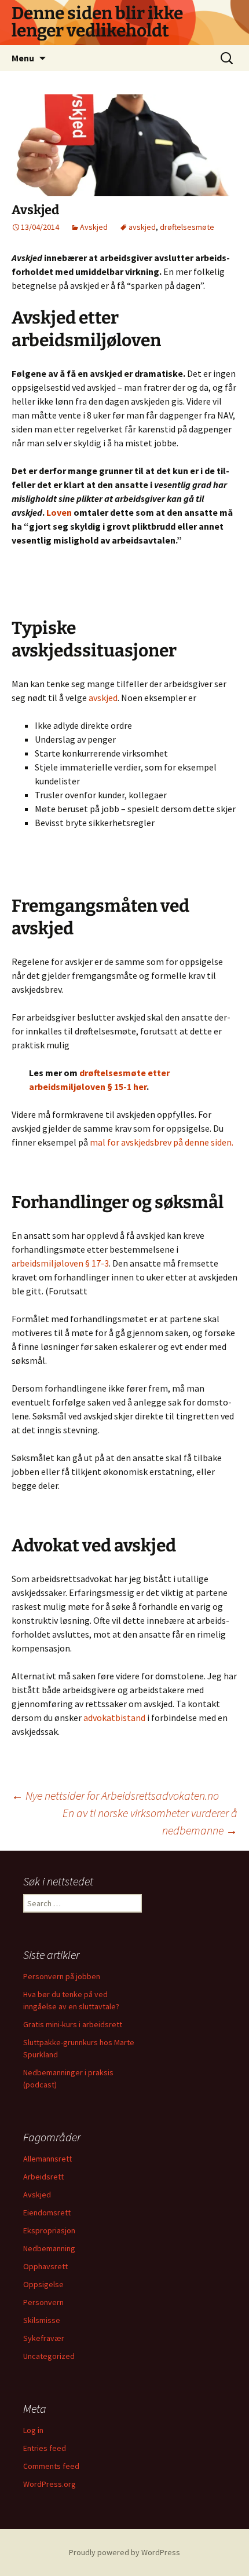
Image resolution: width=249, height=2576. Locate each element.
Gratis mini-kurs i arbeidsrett (73, 2024)
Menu (23, 58)
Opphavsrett (45, 2266)
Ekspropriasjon (49, 2230)
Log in (33, 2430)
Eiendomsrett (47, 2212)
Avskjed (94, 227)
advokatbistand (114, 1718)
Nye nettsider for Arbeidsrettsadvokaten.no (115, 1795)
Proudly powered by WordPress (124, 2552)
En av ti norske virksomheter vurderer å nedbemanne (150, 1821)
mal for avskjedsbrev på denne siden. (162, 1142)
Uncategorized (49, 2356)
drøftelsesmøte (187, 227)
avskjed (142, 227)
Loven (59, 512)
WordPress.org (50, 2484)
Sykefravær (44, 2338)
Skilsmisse (42, 2320)
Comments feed (51, 2466)
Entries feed (45, 2448)
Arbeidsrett (43, 2177)
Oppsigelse (43, 2284)
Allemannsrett (47, 2159)
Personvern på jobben (62, 1976)
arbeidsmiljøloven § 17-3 (60, 1263)
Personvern (43, 2302)
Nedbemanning (49, 2248)
